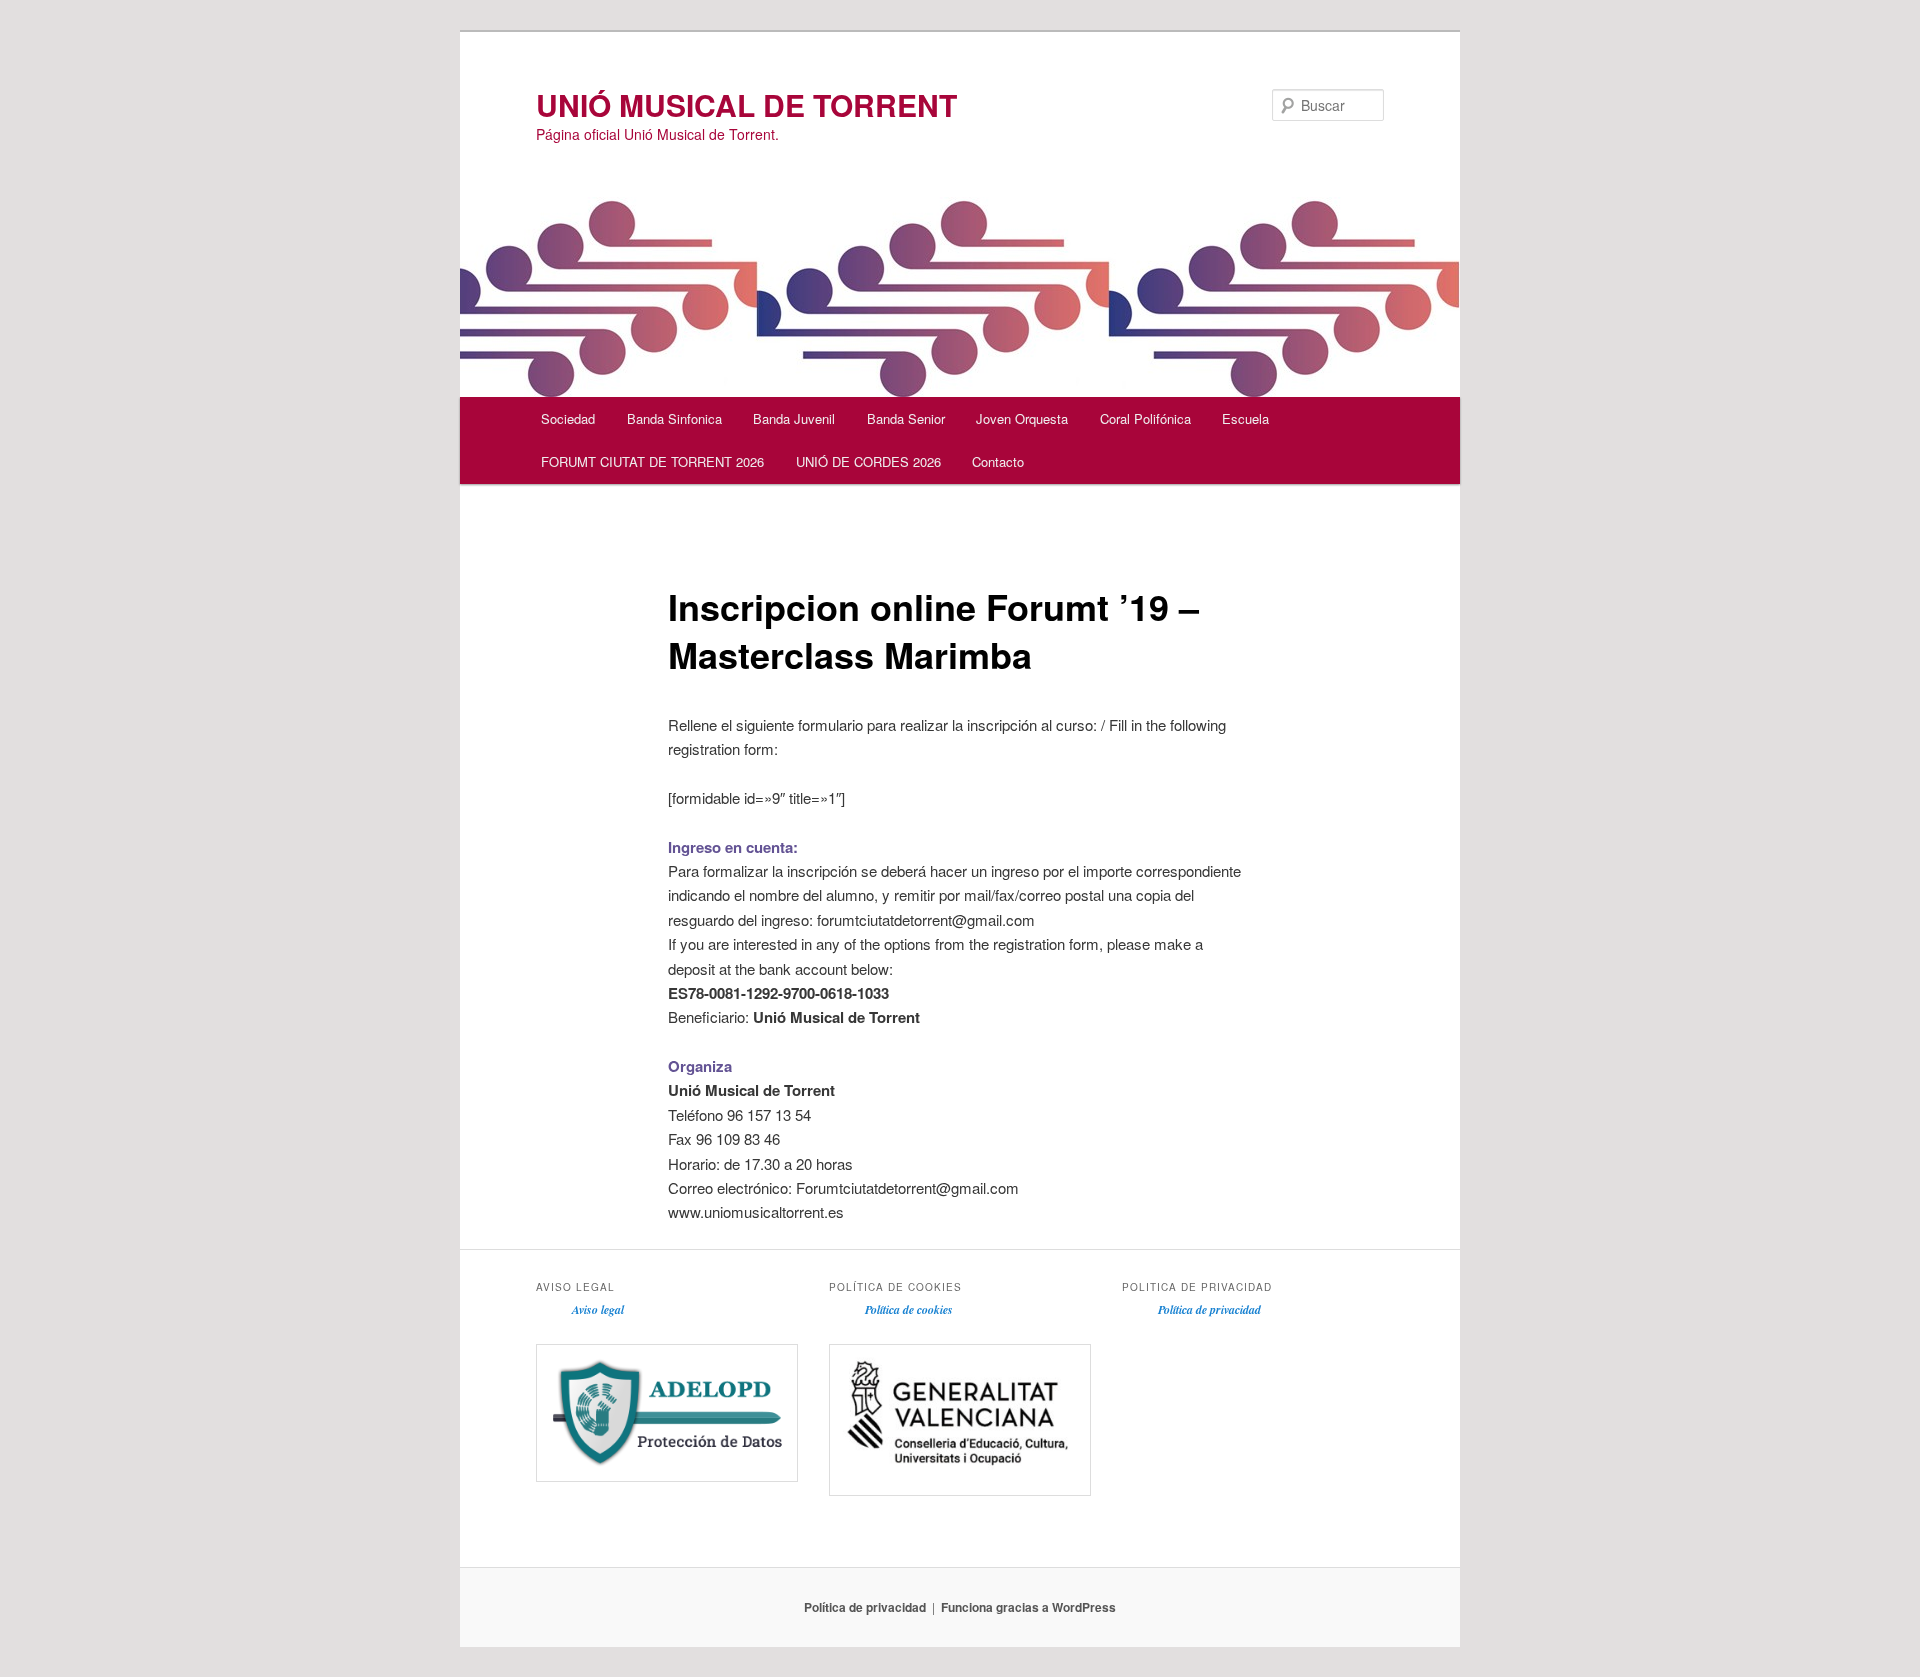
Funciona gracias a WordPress (1028, 1607)
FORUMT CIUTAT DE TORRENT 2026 (652, 461)
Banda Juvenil (794, 418)
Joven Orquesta (1022, 418)
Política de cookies (909, 1309)
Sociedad (568, 418)
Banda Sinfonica (674, 418)
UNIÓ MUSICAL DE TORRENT (746, 104)
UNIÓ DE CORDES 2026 (868, 461)
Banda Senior (906, 418)
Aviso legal (598, 1309)
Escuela (1245, 418)
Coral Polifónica (1145, 418)
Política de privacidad (1209, 1309)
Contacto (998, 461)
